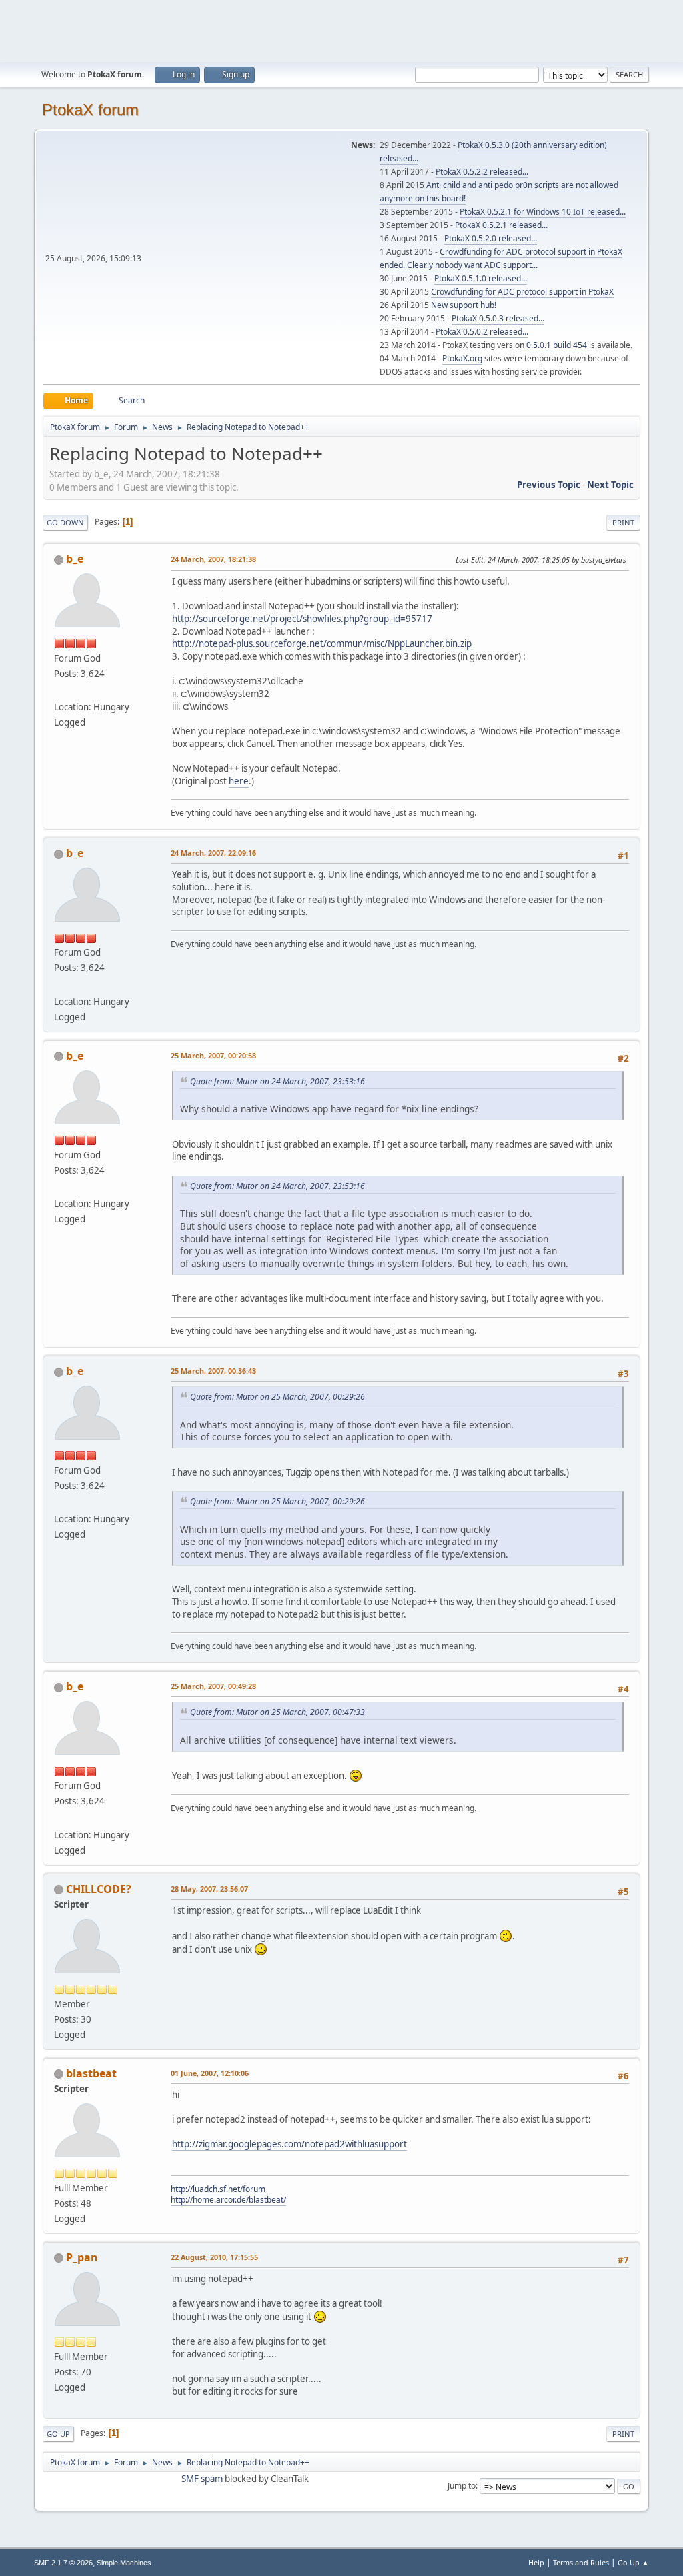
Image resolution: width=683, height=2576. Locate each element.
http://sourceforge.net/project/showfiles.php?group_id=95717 (302, 619)
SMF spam (202, 2479)
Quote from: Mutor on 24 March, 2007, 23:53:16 (277, 1081)
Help (536, 2562)
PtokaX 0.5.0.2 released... (482, 332)
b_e (75, 559)
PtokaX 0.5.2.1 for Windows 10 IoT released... (543, 212)
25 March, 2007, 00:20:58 (213, 1055)
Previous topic (549, 485)
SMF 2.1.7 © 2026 (63, 2563)
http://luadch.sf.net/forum (218, 2189)
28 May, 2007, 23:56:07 (209, 1889)
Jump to (462, 2486)
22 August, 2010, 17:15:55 (214, 2257)
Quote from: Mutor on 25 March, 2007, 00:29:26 (277, 1397)
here (239, 781)
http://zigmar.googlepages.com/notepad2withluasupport (289, 2144)
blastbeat (91, 2073)
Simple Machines (124, 2563)
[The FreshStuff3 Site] (59, 691)
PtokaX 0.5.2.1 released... (501, 225)
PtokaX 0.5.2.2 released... (482, 172)
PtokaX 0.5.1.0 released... (481, 278)
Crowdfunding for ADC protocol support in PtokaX (522, 292)
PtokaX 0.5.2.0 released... (491, 238)
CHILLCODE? (99, 1889)
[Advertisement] (341, 30)
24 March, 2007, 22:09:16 (213, 853)
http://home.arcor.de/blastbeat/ (228, 2200)
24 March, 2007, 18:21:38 (213, 559)
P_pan (82, 2257)
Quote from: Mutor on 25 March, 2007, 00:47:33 (277, 1712)
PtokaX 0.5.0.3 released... (498, 318)
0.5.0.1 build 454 (557, 345)
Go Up (58, 2434)
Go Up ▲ (633, 2562)
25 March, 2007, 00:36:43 (213, 1371)
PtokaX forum (90, 110)
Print (623, 522)
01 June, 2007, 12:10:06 (210, 2073)
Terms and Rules (581, 2562)
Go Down (65, 522)
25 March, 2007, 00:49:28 (213, 1686)
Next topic (610, 485)
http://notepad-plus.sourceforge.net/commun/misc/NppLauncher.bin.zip (322, 643)
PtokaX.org (462, 358)
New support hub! (464, 305)
